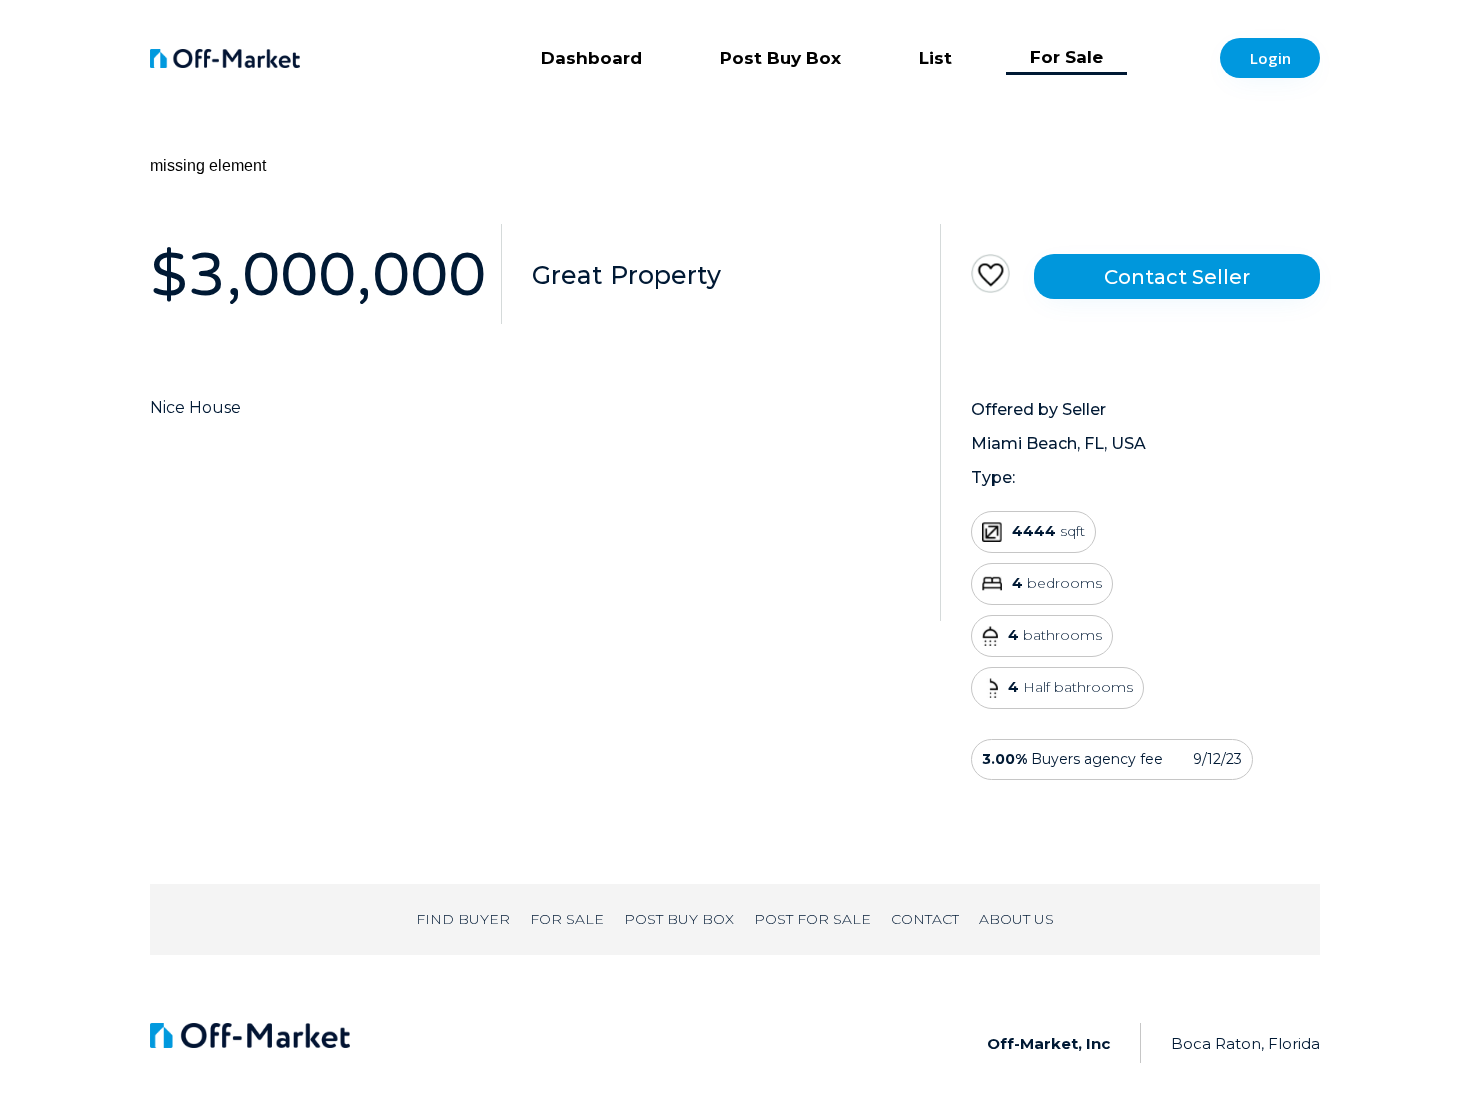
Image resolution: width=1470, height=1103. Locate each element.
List (935, 58)
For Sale (1066, 57)
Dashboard (591, 58)
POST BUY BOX (679, 919)
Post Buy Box (780, 58)
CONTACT (925, 919)
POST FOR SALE (812, 919)
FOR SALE (567, 919)
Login (1270, 58)
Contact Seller (1177, 277)
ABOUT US (1016, 919)
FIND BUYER (463, 919)
